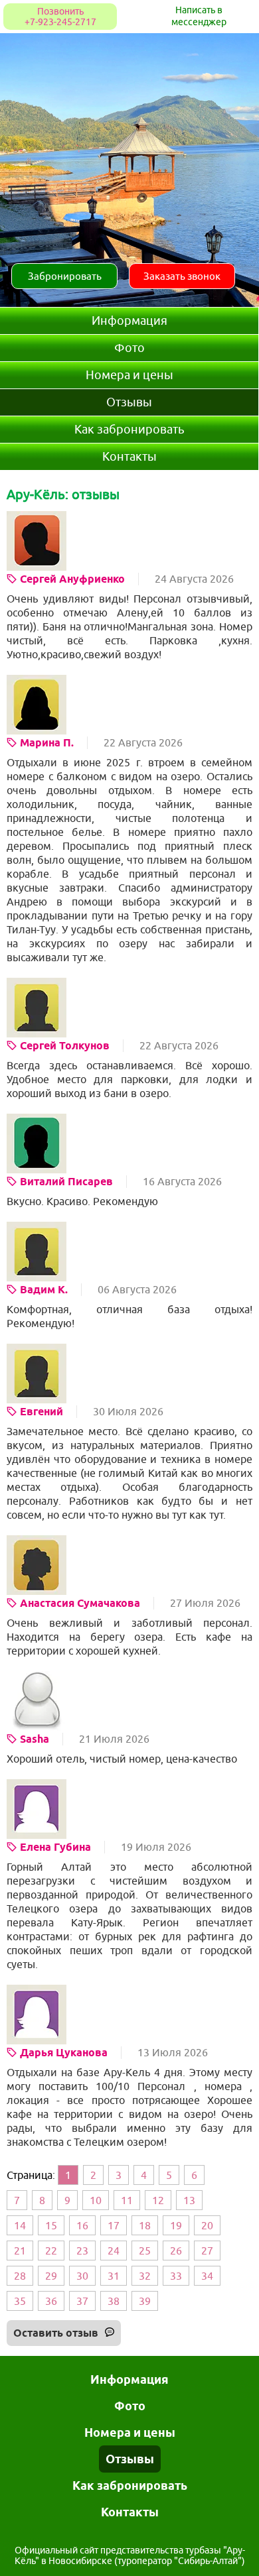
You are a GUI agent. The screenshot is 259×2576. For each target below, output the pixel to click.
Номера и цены (129, 375)
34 (207, 2276)
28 (20, 2276)
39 (145, 2301)
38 (114, 2301)
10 (96, 2200)
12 (158, 2200)
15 (51, 2225)
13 (189, 2200)
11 (127, 2200)
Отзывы (129, 402)
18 (145, 2225)
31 (114, 2276)
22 (51, 2251)
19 (176, 2225)
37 (82, 2301)
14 (20, 2225)
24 (114, 2251)
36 (51, 2301)
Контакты (129, 457)
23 (82, 2251)
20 (207, 2225)
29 (51, 2276)
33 (176, 2276)
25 (145, 2251)
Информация (129, 321)
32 (145, 2276)
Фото (129, 348)
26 (176, 2251)
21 (20, 2251)
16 (82, 2225)
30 (82, 2276)
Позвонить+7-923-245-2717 (60, 17)
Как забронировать (129, 430)
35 (20, 2301)
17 (114, 2225)
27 (207, 2251)
